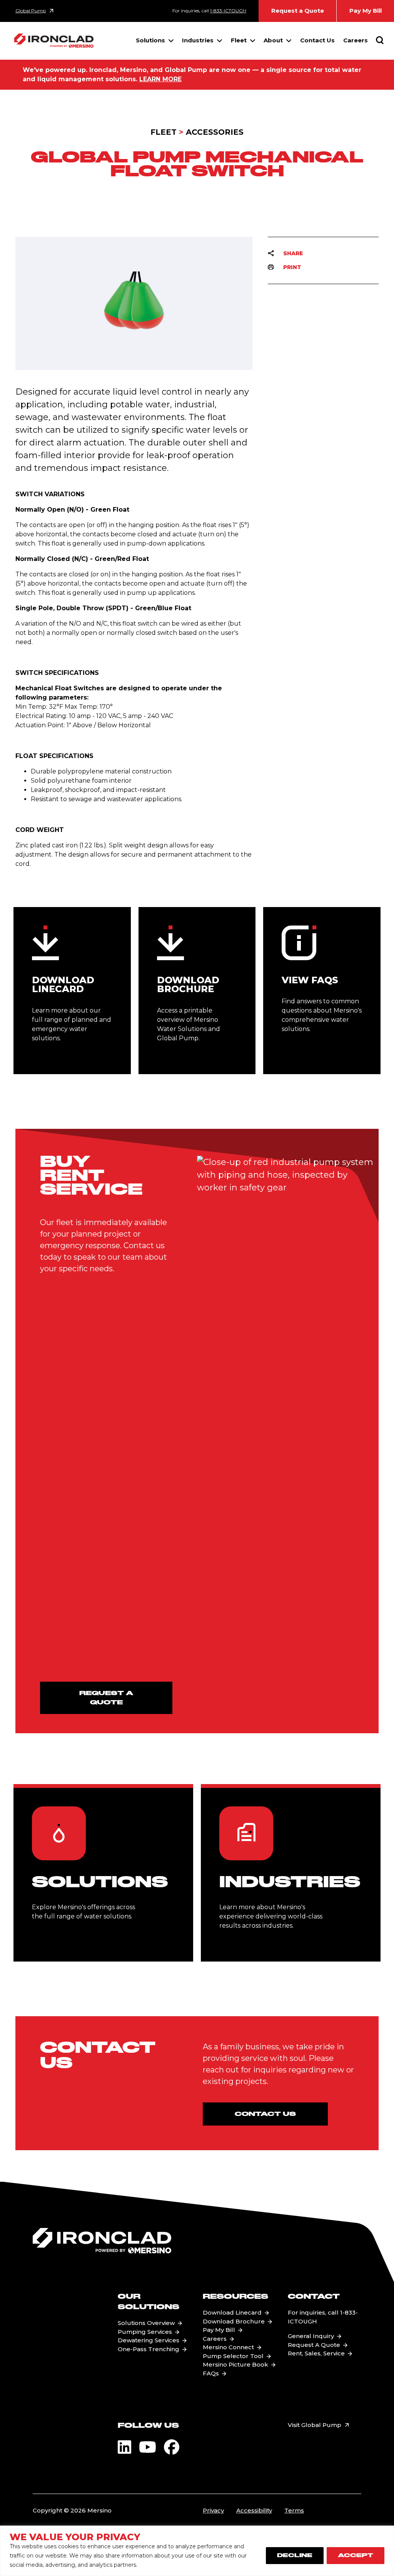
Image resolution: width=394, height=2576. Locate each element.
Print (292, 267)
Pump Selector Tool (233, 2356)
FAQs (211, 2373)
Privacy (213, 2510)
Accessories (215, 132)
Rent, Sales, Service (316, 2353)
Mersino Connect (228, 2347)
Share (293, 253)
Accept (356, 2556)
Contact (314, 2297)
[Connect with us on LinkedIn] (124, 2447)
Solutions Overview (146, 2323)
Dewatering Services (149, 2340)
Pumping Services (145, 2332)
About (273, 40)
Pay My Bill (366, 11)
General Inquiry (311, 2336)
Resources (235, 2297)
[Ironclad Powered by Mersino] (54, 41)
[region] (197, 2551)
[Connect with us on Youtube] (148, 2447)
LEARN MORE (160, 79)
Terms (294, 2510)
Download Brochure (234, 2321)
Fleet (239, 40)
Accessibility (254, 2510)
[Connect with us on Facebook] (172, 2447)
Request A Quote (314, 2345)
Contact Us (317, 40)
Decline (295, 2556)
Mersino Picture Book (235, 2364)
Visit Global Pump (315, 2425)
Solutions (150, 40)
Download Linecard (232, 2312)
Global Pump (31, 11)
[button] (380, 75)
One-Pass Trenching (149, 2349)
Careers (356, 40)
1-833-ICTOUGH (228, 11)
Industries (198, 40)
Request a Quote (298, 11)
